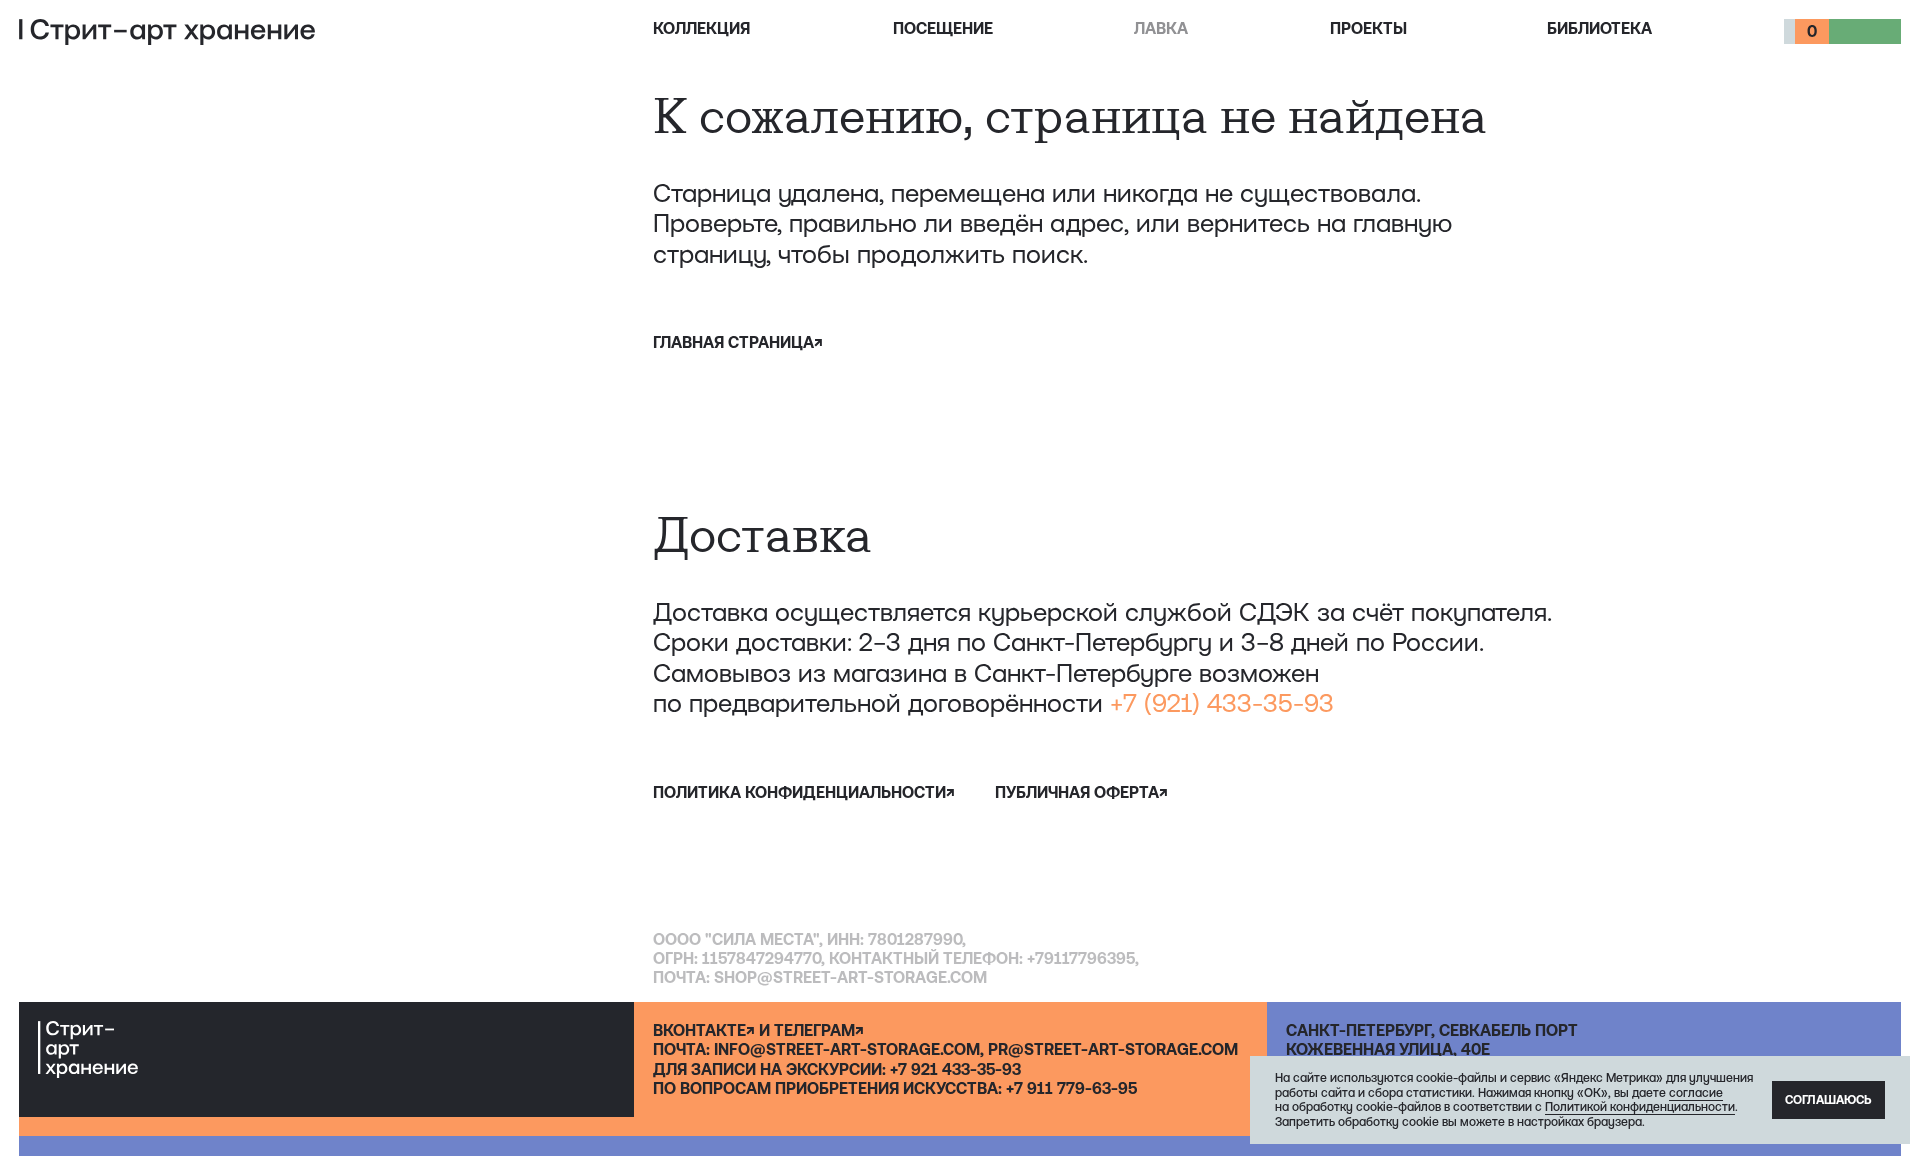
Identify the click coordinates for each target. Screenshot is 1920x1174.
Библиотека (1599, 28)
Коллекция (701, 28)
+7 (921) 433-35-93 (1222, 702)
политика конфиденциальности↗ (804, 792)
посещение (943, 28)
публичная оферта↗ (1081, 792)
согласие (1696, 1093)
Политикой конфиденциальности (1640, 1107)
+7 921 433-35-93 (955, 1069)
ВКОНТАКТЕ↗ (704, 1030)
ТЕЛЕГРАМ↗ (819, 1030)
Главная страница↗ (738, 342)
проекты (1368, 28)
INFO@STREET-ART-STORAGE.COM (847, 1049)
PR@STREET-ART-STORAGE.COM (1113, 1049)
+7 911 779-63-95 (1071, 1088)
